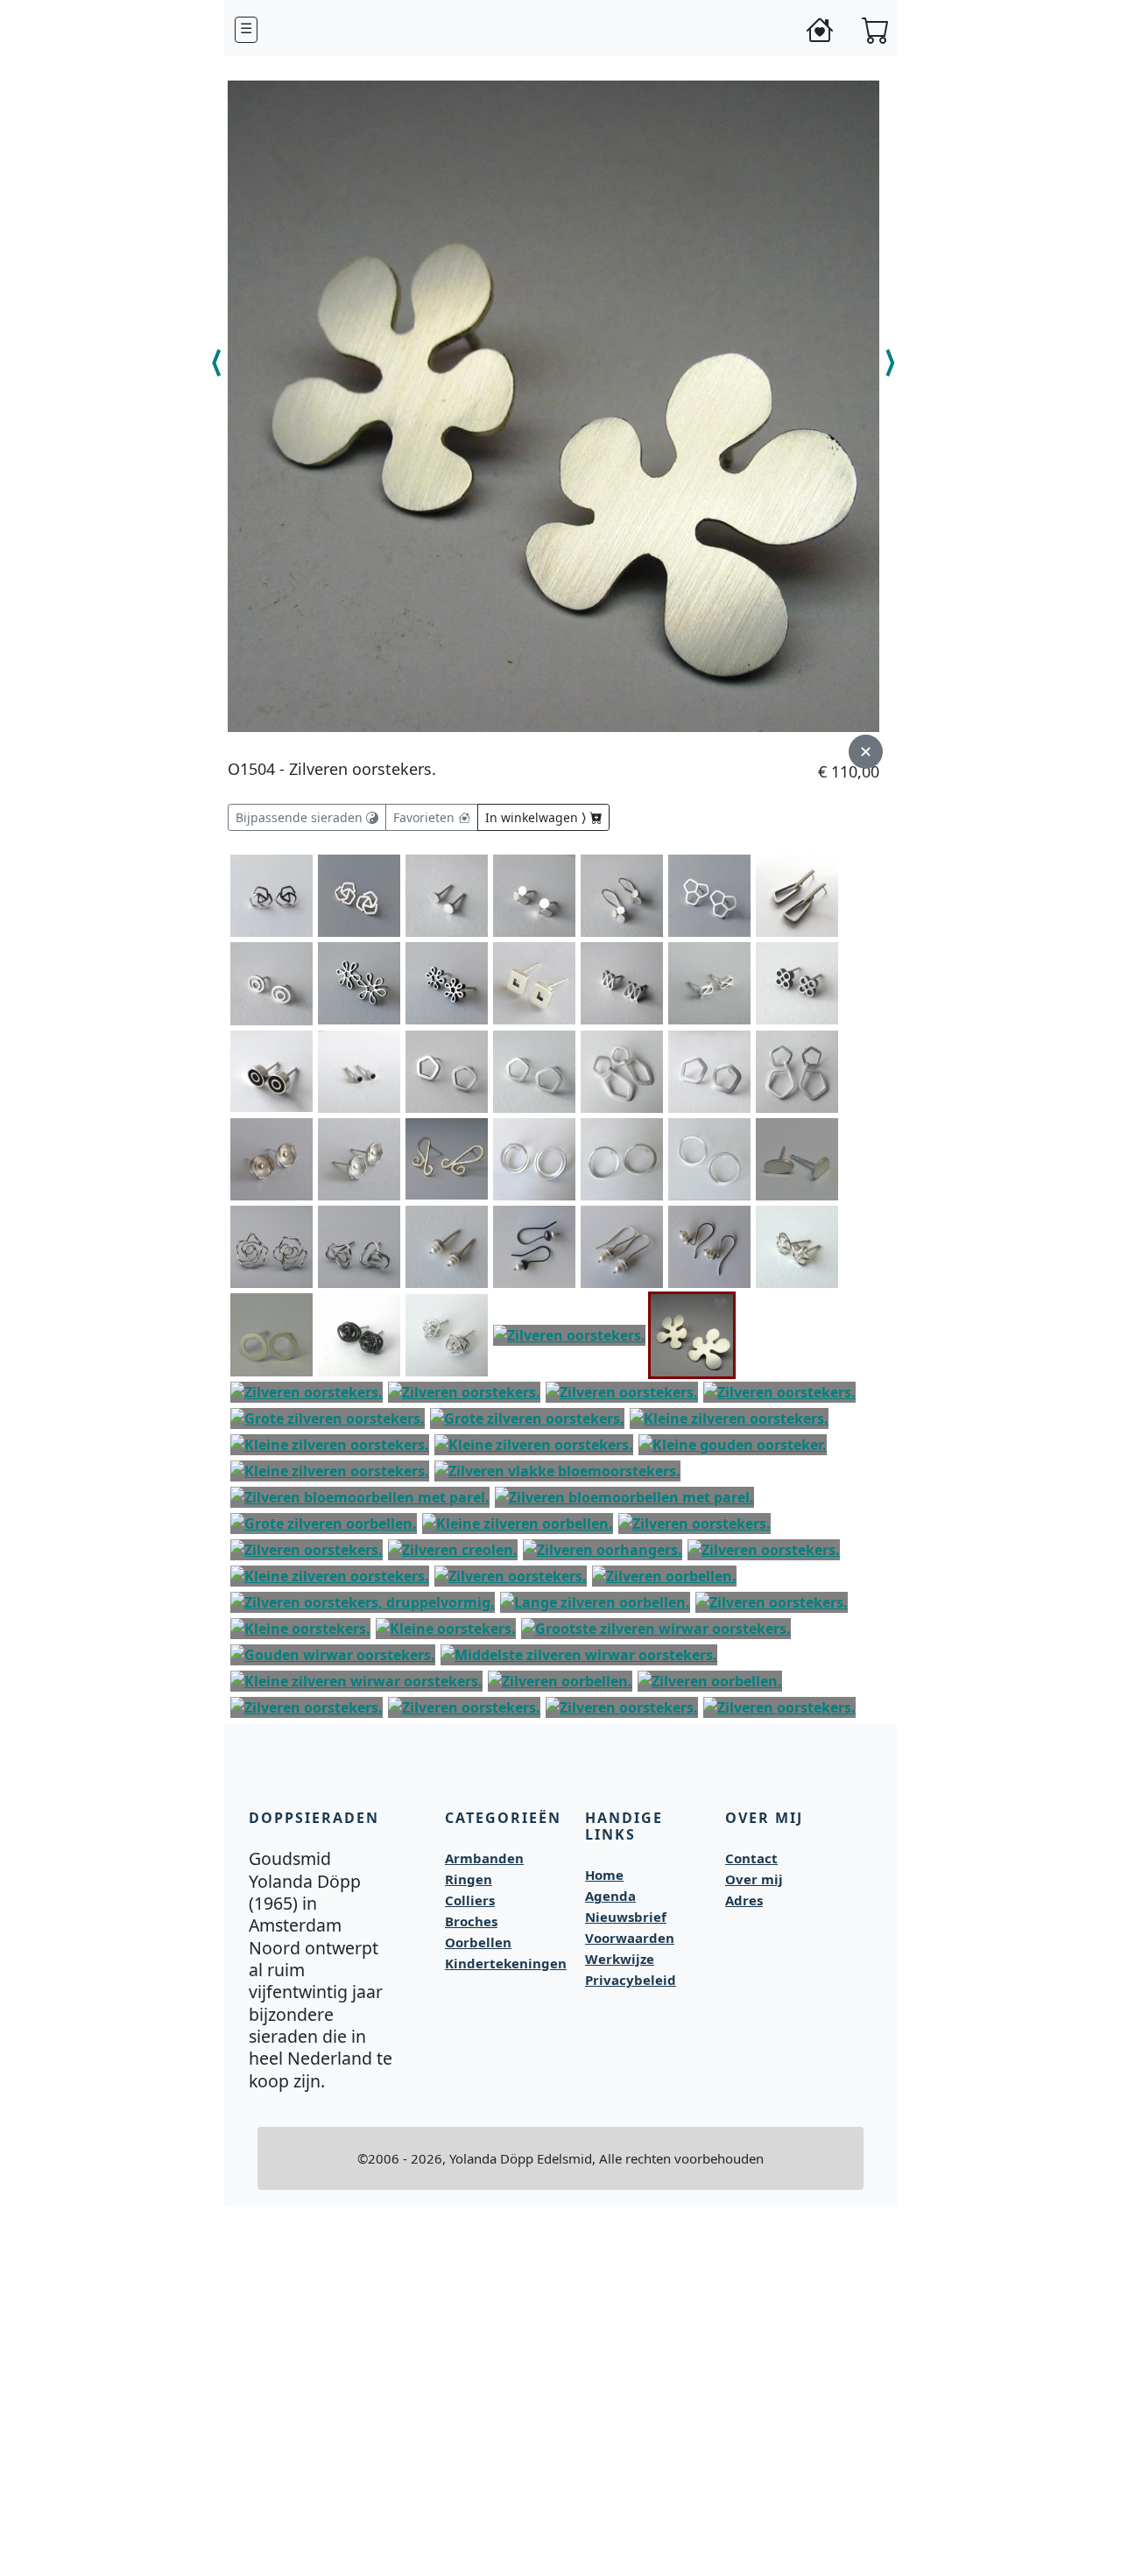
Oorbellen (478, 1942)
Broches (471, 1921)
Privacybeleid (631, 1980)
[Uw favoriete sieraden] (820, 30)
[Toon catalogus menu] (246, 30)
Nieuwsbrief (626, 1917)
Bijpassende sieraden (301, 817)
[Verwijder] (720, 1304)
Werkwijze (620, 1959)
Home (604, 1875)
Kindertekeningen (506, 1963)
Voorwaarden (630, 1938)
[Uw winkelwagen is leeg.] (876, 30)
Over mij (754, 1879)
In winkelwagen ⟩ (537, 817)
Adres (744, 1900)
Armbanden (484, 1858)
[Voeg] (300, 865)
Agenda (610, 1896)
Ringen (469, 1879)
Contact (751, 1858)
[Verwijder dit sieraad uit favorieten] (866, 752)
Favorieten (426, 817)
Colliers (470, 1900)
